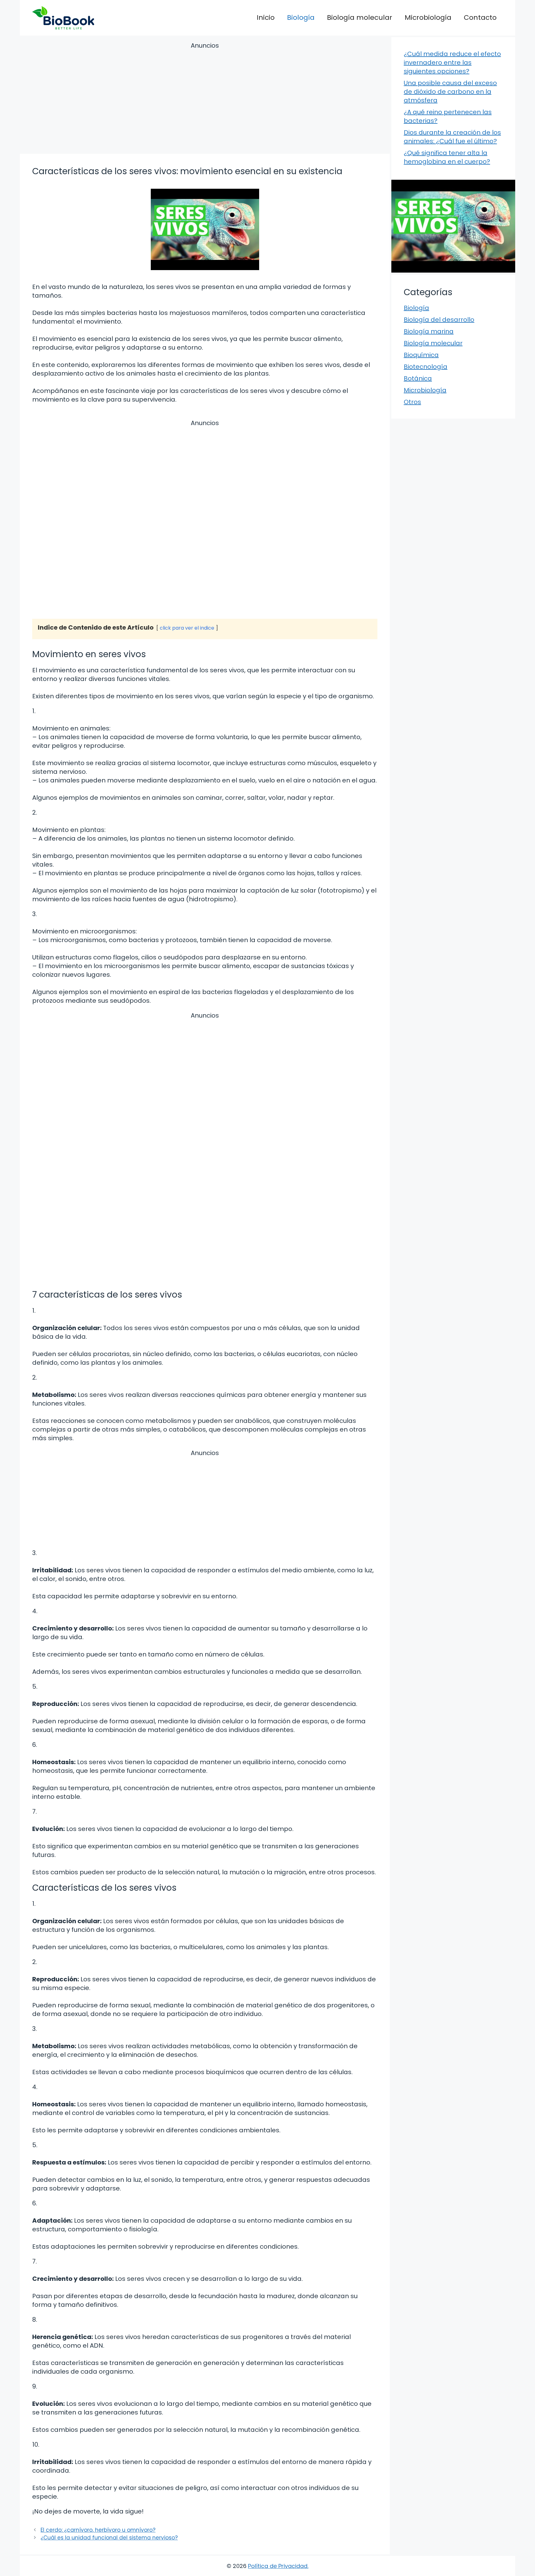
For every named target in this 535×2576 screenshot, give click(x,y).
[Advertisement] (205, 99)
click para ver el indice (187, 628)
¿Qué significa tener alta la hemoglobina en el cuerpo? (447, 157)
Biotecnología (426, 367)
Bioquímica (421, 355)
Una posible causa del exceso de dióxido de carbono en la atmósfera (450, 92)
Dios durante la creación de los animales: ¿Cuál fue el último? (452, 137)
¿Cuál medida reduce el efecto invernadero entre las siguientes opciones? (452, 62)
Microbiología (428, 17)
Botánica (418, 378)
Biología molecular (360, 17)
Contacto (480, 17)
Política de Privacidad (278, 2566)
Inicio (266, 17)
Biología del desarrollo (439, 320)
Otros (412, 402)
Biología (301, 17)
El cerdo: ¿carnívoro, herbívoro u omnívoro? (98, 2530)
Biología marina (429, 331)
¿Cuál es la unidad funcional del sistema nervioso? (109, 2538)
